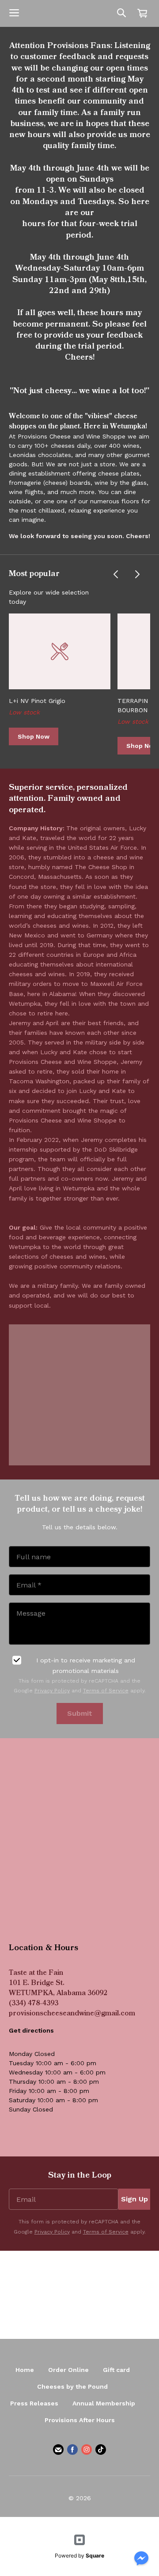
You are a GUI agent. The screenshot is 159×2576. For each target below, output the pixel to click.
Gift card (116, 2370)
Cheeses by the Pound (72, 2386)
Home (25, 2370)
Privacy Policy (52, 1691)
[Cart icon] (142, 13)
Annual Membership (104, 2403)
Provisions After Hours (80, 2420)
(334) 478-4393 (34, 2004)
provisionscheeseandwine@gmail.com (72, 2014)
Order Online (68, 2370)
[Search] (121, 13)
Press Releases (34, 2403)
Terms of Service (106, 1691)
